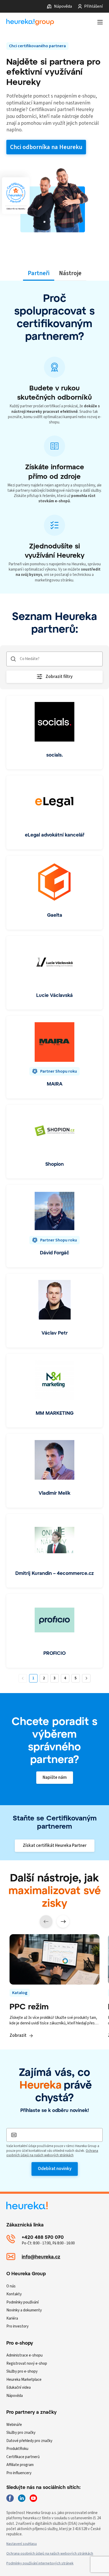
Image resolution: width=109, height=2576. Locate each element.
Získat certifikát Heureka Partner (55, 1846)
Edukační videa (19, 2388)
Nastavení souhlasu (22, 2544)
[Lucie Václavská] (54, 973)
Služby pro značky (21, 2433)
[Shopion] (54, 1142)
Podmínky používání (22, 2302)
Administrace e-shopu (24, 2355)
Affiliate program (20, 2465)
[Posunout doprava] (63, 1922)
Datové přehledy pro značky (29, 2441)
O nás (11, 2286)
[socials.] (54, 733)
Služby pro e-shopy (22, 2371)
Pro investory (17, 2326)
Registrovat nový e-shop (27, 2364)
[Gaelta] (54, 893)
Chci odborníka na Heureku (46, 147)
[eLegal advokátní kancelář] (54, 813)
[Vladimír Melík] (54, 1471)
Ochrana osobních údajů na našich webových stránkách (52, 2153)
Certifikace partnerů (23, 2457)
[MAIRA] (54, 1057)
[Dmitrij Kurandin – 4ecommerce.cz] (54, 1551)
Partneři (39, 273)
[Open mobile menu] (100, 22)
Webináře (14, 2425)
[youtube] (33, 2498)
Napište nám (55, 1777)
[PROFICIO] (54, 1631)
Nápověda (63, 6)
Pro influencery (19, 2473)
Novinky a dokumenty (24, 2310)
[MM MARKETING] (54, 1391)
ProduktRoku (17, 2449)
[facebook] (10, 2498)
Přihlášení (93, 6)
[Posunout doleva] (46, 1922)
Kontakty (14, 2294)
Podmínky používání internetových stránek (40, 2563)
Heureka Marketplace (24, 2380)
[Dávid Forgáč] (54, 1226)
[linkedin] (22, 2498)
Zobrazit (18, 2035)
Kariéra (12, 2318)
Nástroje (70, 273)
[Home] (30, 22)
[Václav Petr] (54, 1311)
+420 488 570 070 (43, 2237)
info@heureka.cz (41, 2257)
